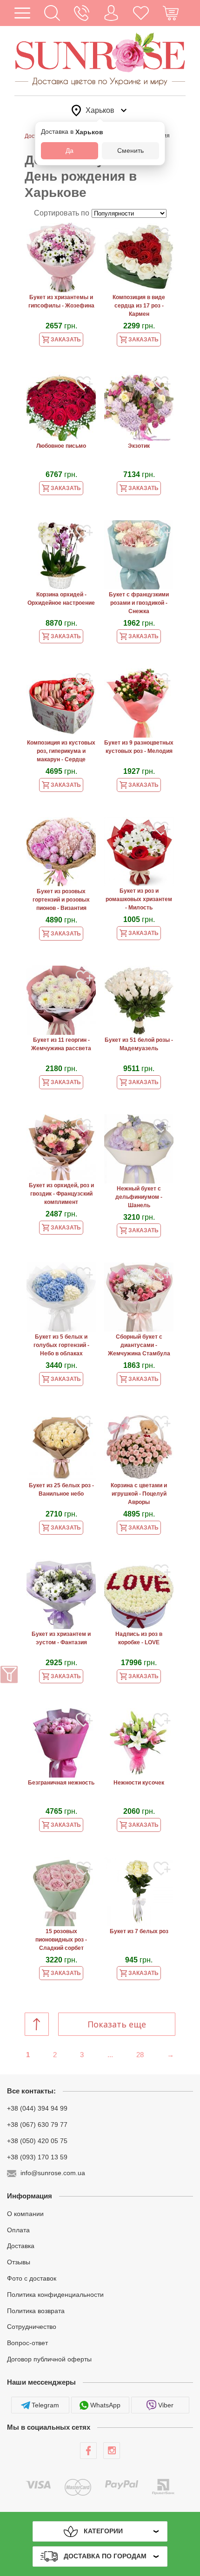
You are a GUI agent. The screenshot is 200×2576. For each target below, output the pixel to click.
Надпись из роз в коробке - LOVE (139, 1638)
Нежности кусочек (139, 1783)
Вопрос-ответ (27, 2343)
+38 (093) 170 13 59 (37, 2157)
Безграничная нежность (61, 1783)
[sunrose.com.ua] (88, 2451)
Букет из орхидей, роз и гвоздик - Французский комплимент (61, 1194)
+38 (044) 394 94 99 (37, 2108)
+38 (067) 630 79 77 (37, 2125)
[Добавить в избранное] (84, 236)
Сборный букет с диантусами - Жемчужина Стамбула (139, 1345)
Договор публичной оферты (49, 2359)
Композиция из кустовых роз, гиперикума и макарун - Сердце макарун (61, 752)
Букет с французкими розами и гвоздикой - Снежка (139, 603)
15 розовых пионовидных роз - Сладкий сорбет (61, 1940)
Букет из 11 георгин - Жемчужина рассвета (61, 1044)
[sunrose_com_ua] (112, 2451)
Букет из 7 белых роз (139, 1931)
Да (70, 150)
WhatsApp (105, 2405)
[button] (52, 13)
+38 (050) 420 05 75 (37, 2141)
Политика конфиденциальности (55, 2295)
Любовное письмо (61, 446)
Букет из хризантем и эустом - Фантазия (61, 1638)
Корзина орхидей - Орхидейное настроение (61, 599)
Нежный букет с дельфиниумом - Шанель (139, 1197)
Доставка (21, 2246)
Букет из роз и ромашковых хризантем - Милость (139, 899)
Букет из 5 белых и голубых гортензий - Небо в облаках (61, 1345)
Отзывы (19, 2262)
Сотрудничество (32, 2327)
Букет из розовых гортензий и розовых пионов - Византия (61, 900)
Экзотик (139, 446)
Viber (166, 2405)
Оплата (18, 2229)
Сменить (130, 150)
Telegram (45, 2405)
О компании (25, 2214)
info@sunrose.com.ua (53, 2173)
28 (140, 2055)
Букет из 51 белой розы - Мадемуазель (139, 1044)
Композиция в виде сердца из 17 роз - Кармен (139, 306)
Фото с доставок (32, 2278)
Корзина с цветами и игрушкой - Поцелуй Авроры (139, 1494)
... (110, 2055)
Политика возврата (36, 2310)
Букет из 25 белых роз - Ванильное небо (61, 1490)
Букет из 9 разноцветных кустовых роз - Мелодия (139, 747)
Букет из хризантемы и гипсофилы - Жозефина (61, 301)
